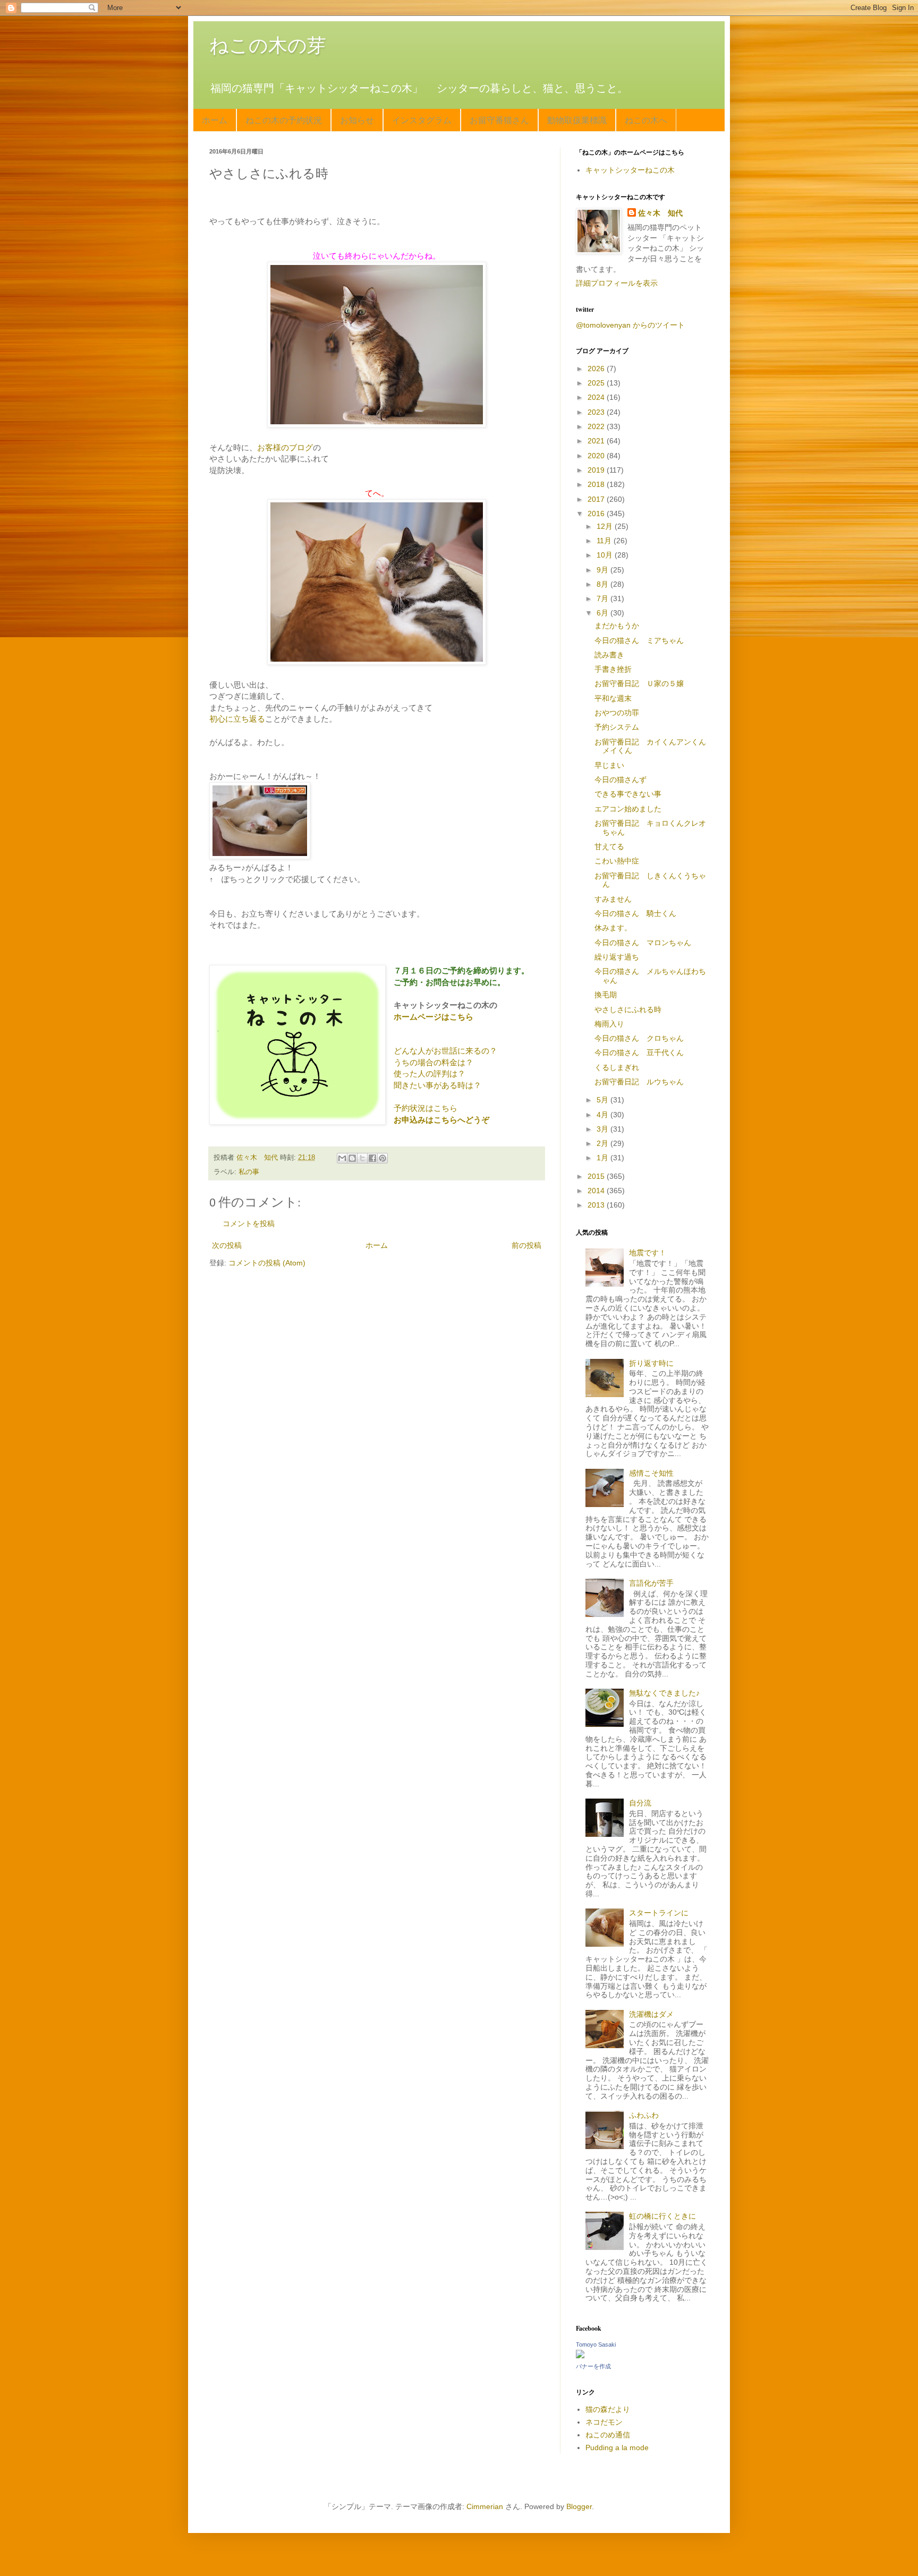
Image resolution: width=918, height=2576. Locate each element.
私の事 (249, 1172)
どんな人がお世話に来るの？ (445, 1051)
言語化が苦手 (651, 1583)
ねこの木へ (646, 120)
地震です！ (648, 1253)
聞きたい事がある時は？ (437, 1085)
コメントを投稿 (249, 1223)
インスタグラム (422, 120)
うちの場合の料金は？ (433, 1062)
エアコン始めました (628, 809)
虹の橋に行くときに (662, 2216)
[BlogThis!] (352, 1158)
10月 (606, 555)
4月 (603, 1115)
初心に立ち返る (237, 719)
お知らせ (357, 120)
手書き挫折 (613, 669)
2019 (597, 470)
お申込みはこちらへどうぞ (441, 1120)
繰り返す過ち (617, 957)
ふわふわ (644, 2115)
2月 (603, 1143)
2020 (597, 456)
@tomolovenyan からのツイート (630, 325)
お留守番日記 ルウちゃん (639, 1082)
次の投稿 (227, 1245)
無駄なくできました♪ (664, 1693)
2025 (597, 383)
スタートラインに (659, 1913)
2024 (597, 397)
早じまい (609, 765)
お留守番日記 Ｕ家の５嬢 (639, 683)
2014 (597, 1191)
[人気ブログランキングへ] (260, 856)
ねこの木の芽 (268, 45)
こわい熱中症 (617, 861)
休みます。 (613, 928)
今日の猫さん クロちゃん (639, 1038)
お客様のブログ (285, 447)
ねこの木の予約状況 (284, 120)
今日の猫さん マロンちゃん (643, 943)
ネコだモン (604, 2422)
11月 (605, 541)
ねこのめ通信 (608, 2435)
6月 (603, 613)
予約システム (617, 727)
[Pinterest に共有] (382, 1158)
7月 (603, 598)
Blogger (579, 2506)
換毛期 (606, 995)
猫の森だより (608, 2409)
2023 (597, 412)
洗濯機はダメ (651, 2014)
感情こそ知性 (651, 1473)
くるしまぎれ (617, 1067)
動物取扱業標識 (577, 120)
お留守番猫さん (499, 120)
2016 (597, 514)
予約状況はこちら (426, 1108)
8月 (603, 584)
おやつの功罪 (617, 713)
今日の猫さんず (620, 780)
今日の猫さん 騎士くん (635, 913)
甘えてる (609, 846)
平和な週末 (613, 698)
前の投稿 (526, 1245)
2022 (597, 426)
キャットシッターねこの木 (630, 170)
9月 (603, 570)
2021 (597, 441)
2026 (597, 369)
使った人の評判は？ (430, 1073)
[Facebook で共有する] (372, 1158)
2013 (597, 1205)
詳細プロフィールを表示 (617, 283)
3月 (603, 1129)
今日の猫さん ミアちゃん (639, 640)
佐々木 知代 (660, 213)
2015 (597, 1176)
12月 (606, 526)
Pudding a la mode (617, 2447)
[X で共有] (362, 1158)
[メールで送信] (342, 1158)
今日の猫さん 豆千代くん (639, 1052)
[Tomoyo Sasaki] (580, 2356)
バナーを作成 (593, 2366)
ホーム (215, 120)
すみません (613, 899)
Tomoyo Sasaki (596, 2344)
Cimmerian (485, 2506)
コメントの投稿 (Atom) (267, 1263)
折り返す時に (651, 1363)
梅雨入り (609, 1024)
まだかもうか (617, 626)
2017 (597, 499)
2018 (597, 484)
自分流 (640, 1803)
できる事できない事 (628, 794)
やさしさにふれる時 (628, 1009)
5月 (603, 1100)
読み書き (609, 655)
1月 (603, 1158)
